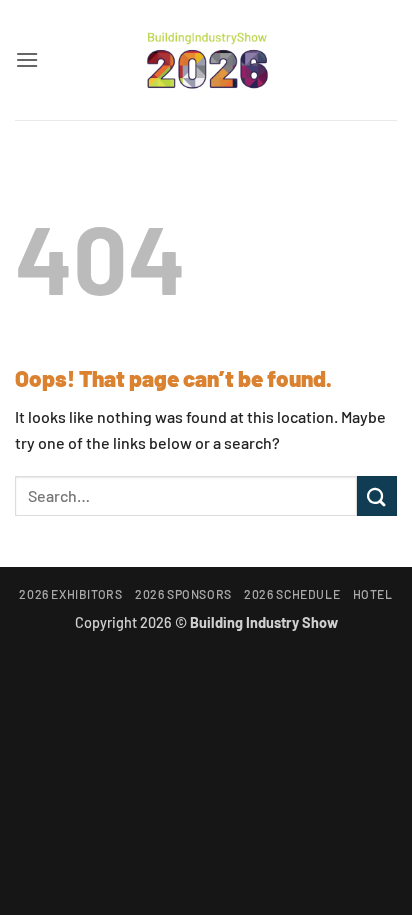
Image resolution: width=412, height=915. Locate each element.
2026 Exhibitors (70, 594)
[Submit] (377, 495)
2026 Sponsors (183, 594)
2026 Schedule (292, 594)
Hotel (373, 594)
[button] (27, 59)
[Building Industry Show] (206, 60)
